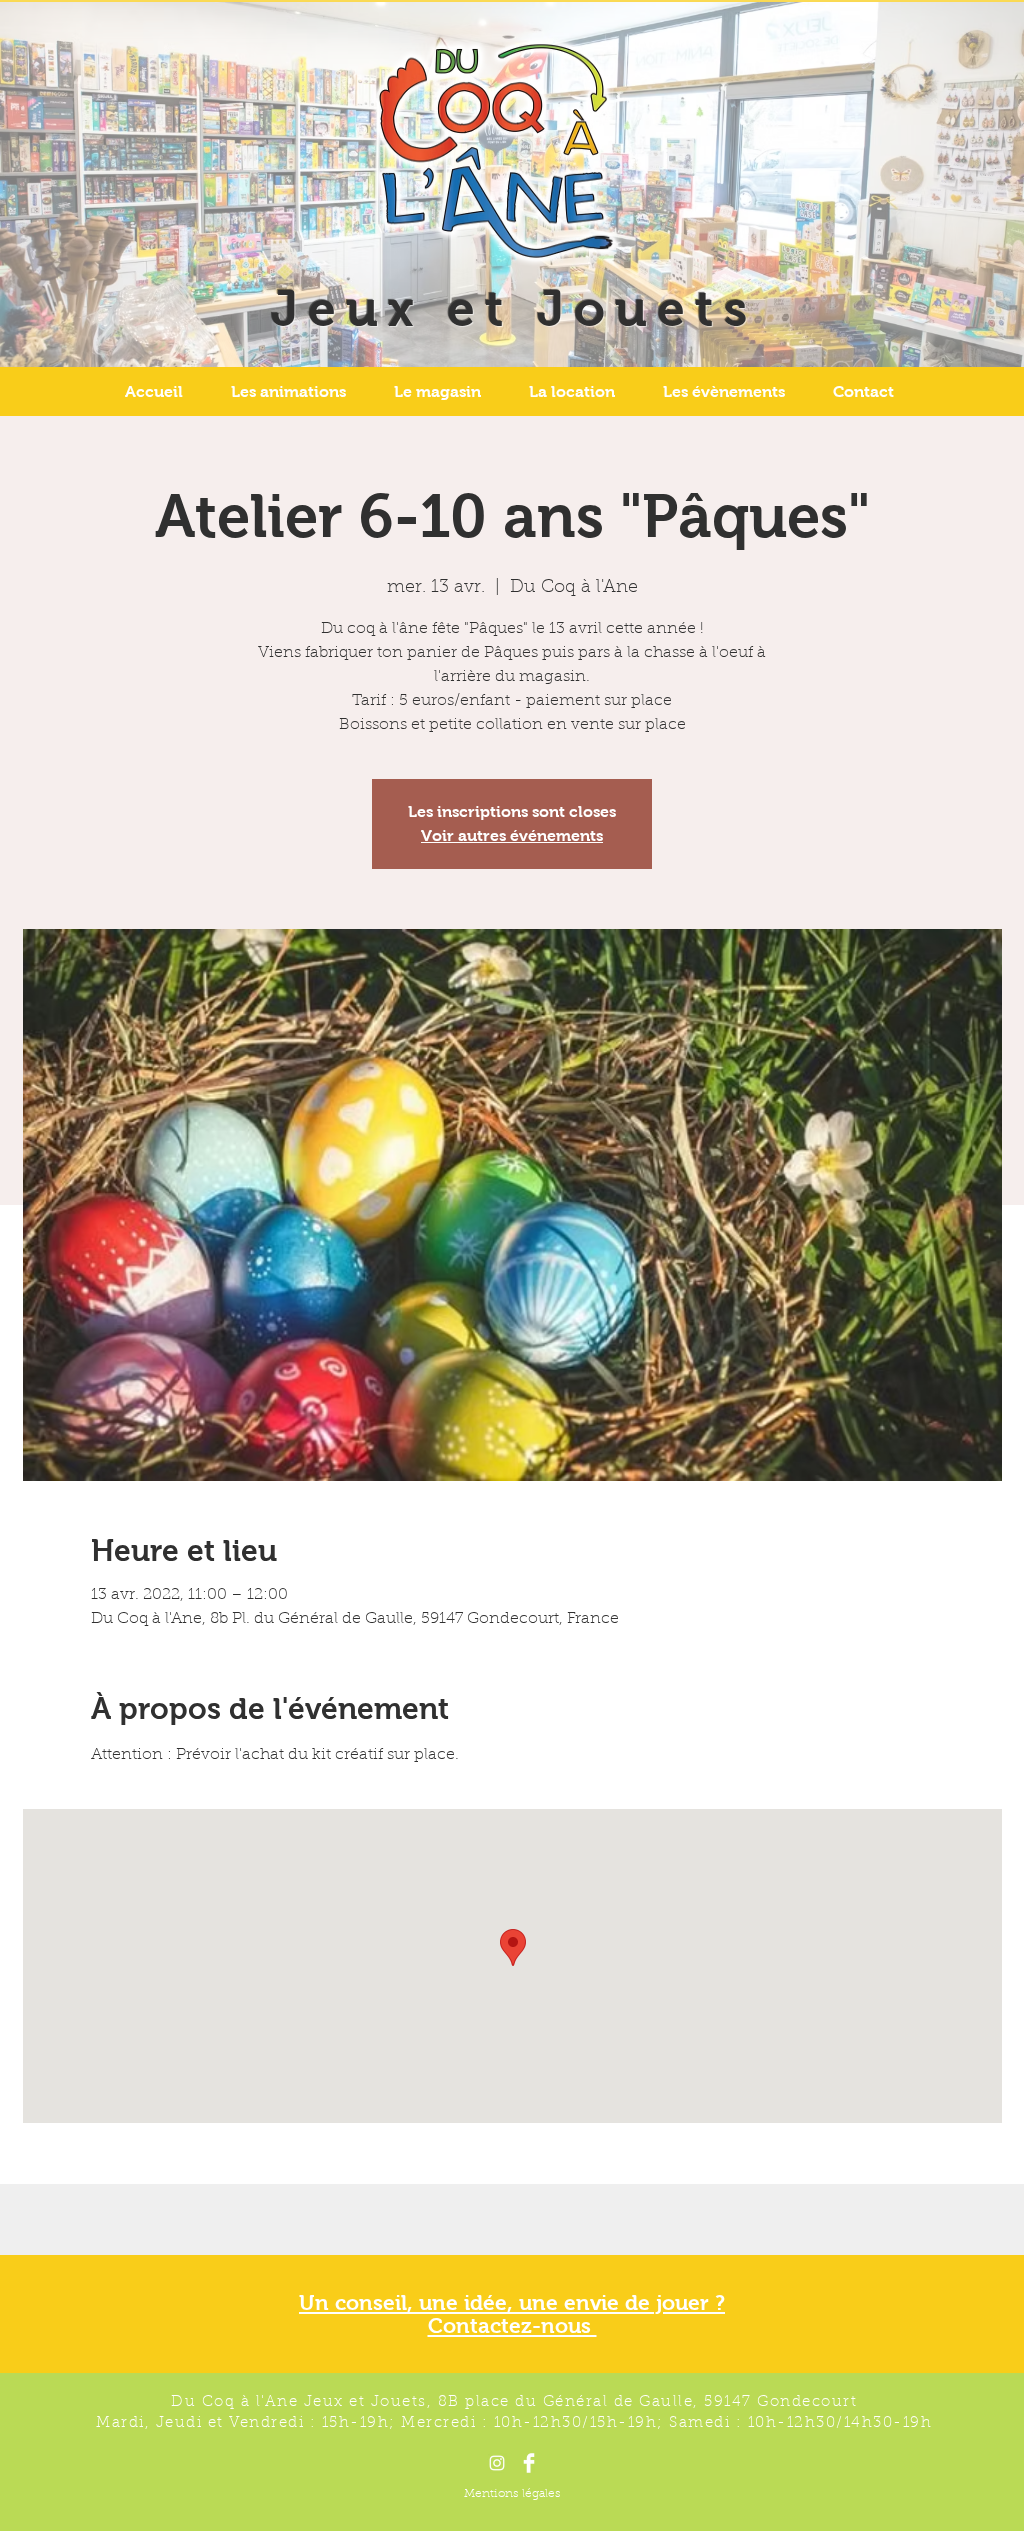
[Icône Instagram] (497, 2463)
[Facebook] (529, 2463)
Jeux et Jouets (514, 308)
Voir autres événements (512, 835)
